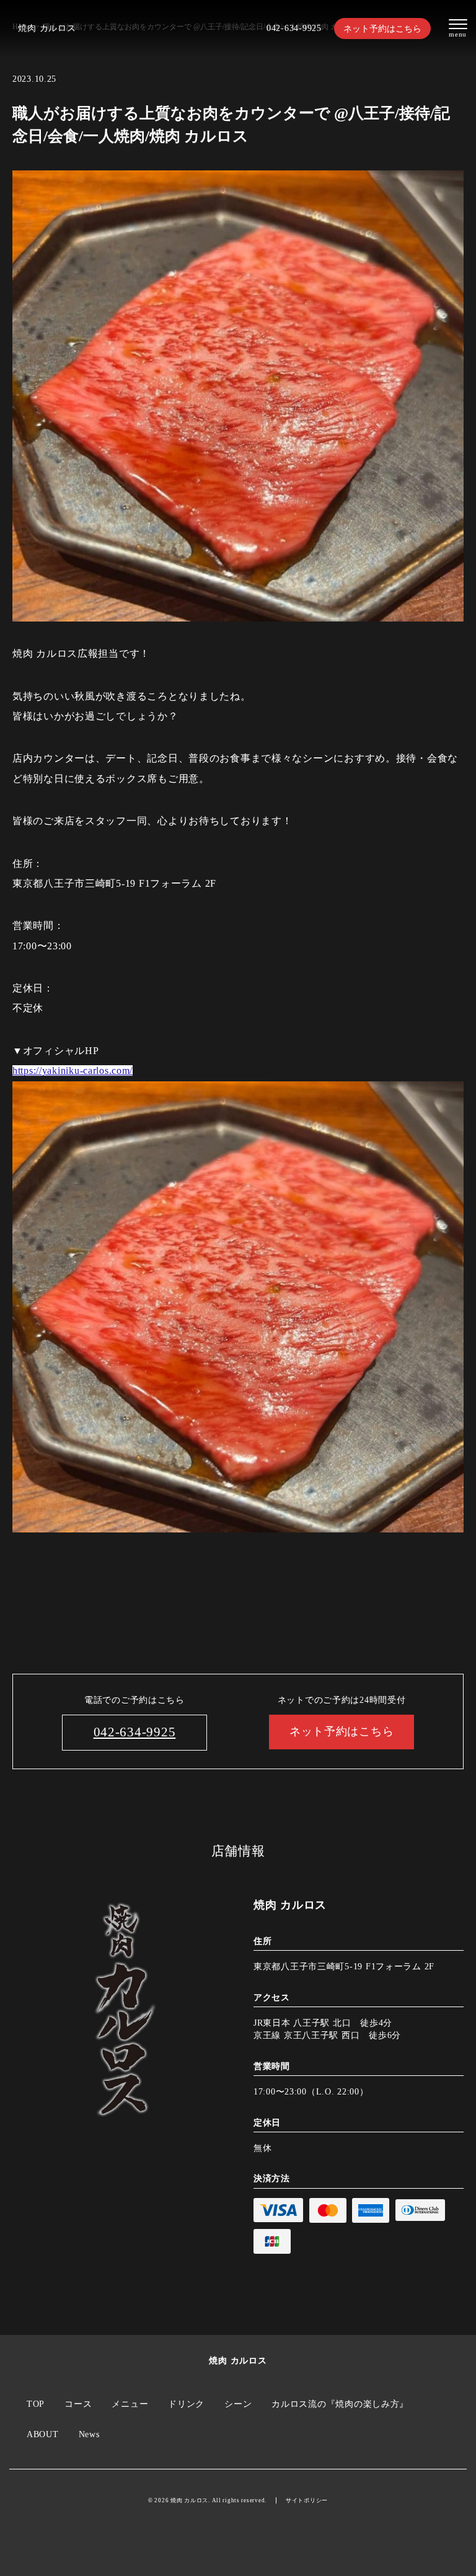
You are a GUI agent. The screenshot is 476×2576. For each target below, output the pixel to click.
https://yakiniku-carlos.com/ (73, 1070)
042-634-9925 (294, 28)
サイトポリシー (307, 2500)
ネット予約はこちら (382, 29)
